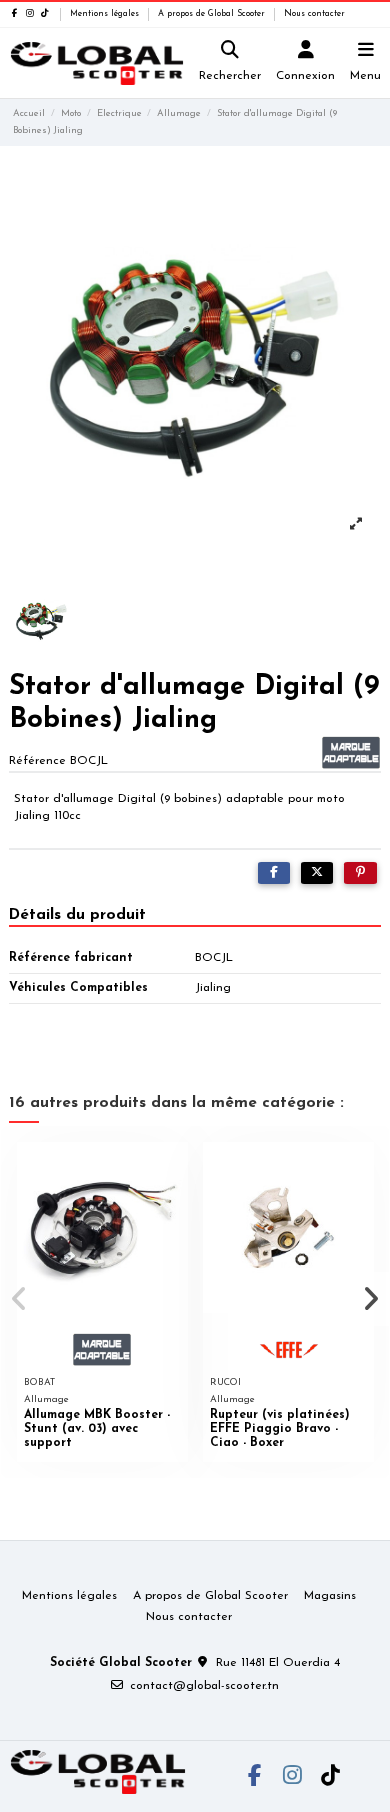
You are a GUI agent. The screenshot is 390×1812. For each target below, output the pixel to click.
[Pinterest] (360, 873)
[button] (19, 1299)
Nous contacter (314, 14)
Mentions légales (106, 14)
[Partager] (274, 873)
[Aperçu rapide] (173, 1169)
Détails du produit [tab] (77, 915)
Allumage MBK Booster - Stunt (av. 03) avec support (97, 1429)
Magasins (330, 1596)
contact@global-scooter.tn (204, 1686)
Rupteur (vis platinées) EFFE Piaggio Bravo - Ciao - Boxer (280, 1429)
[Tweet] (317, 873)
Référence (37, 761)
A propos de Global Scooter (213, 14)
